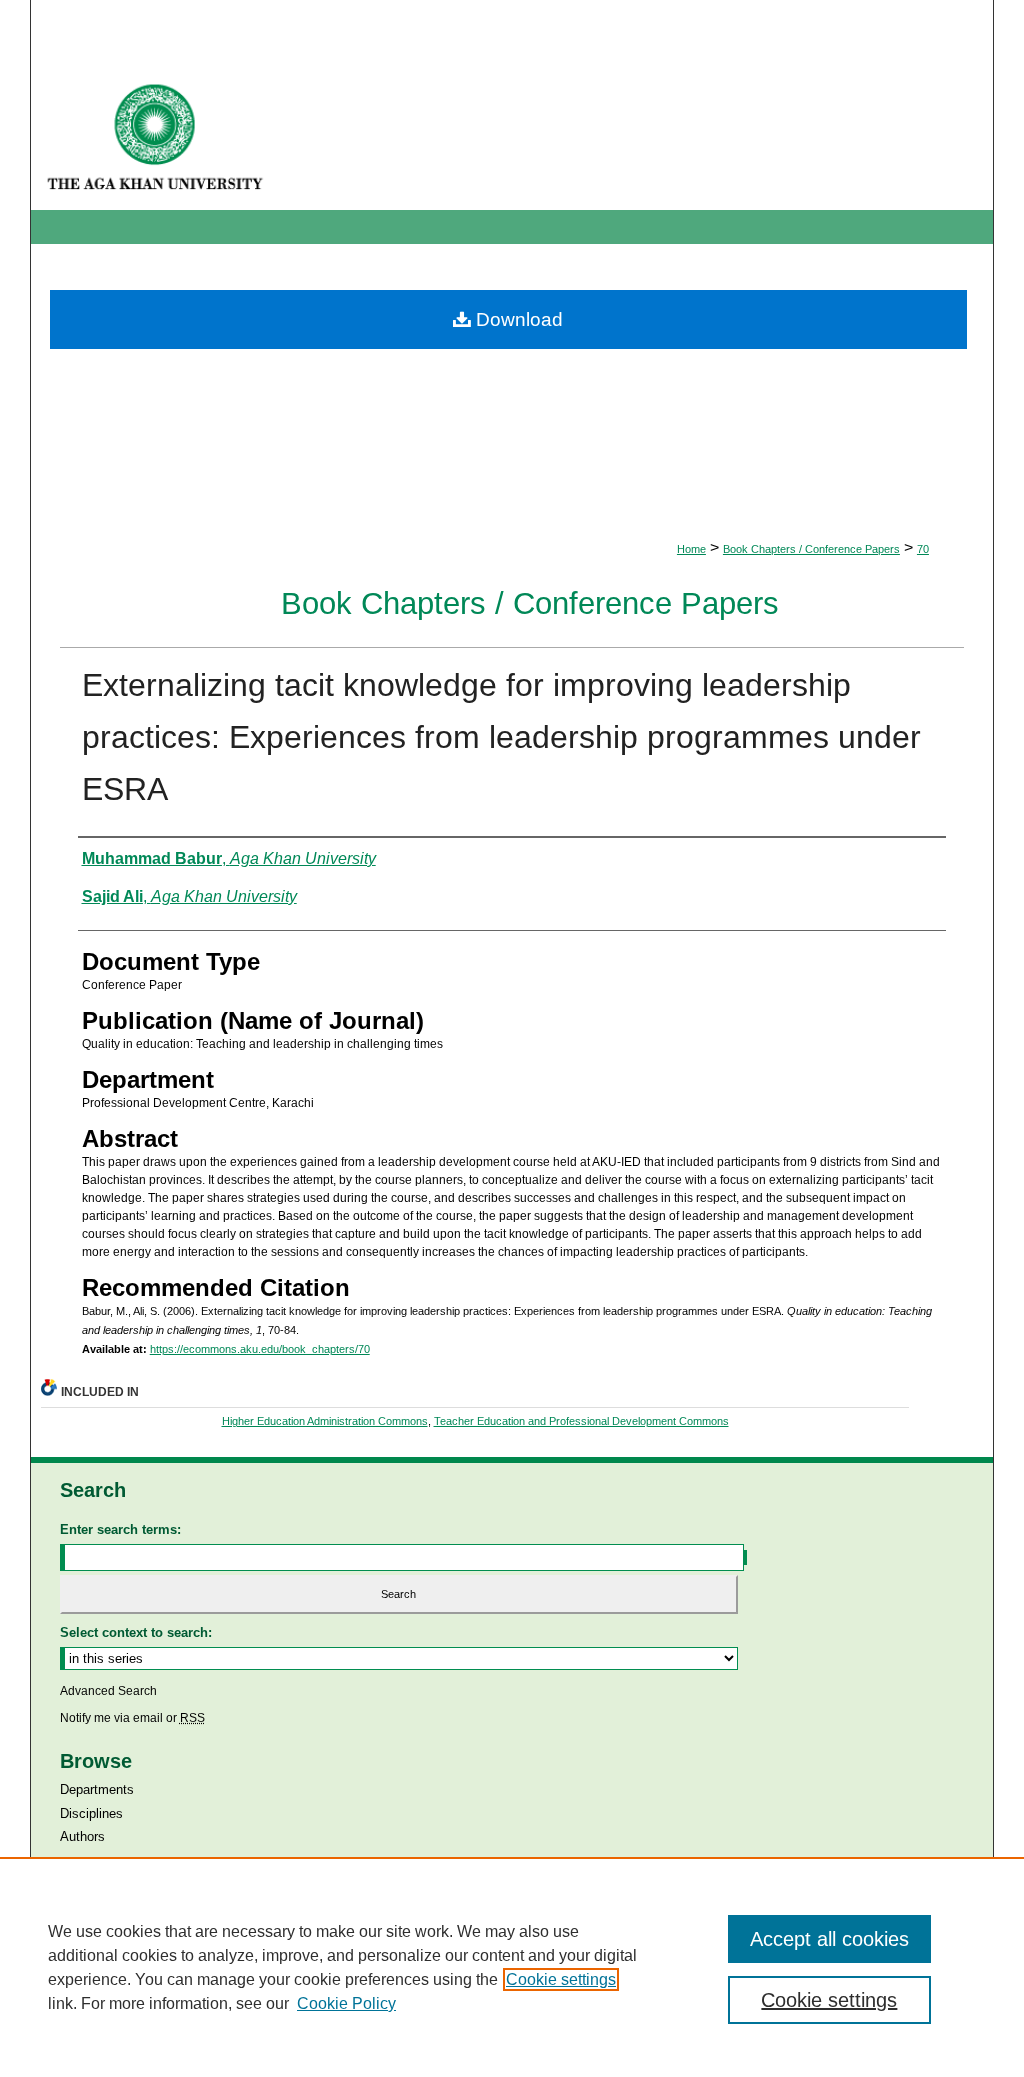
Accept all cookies (829, 1939)
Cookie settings (561, 1979)
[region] (512, 1967)
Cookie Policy (346, 2003)
